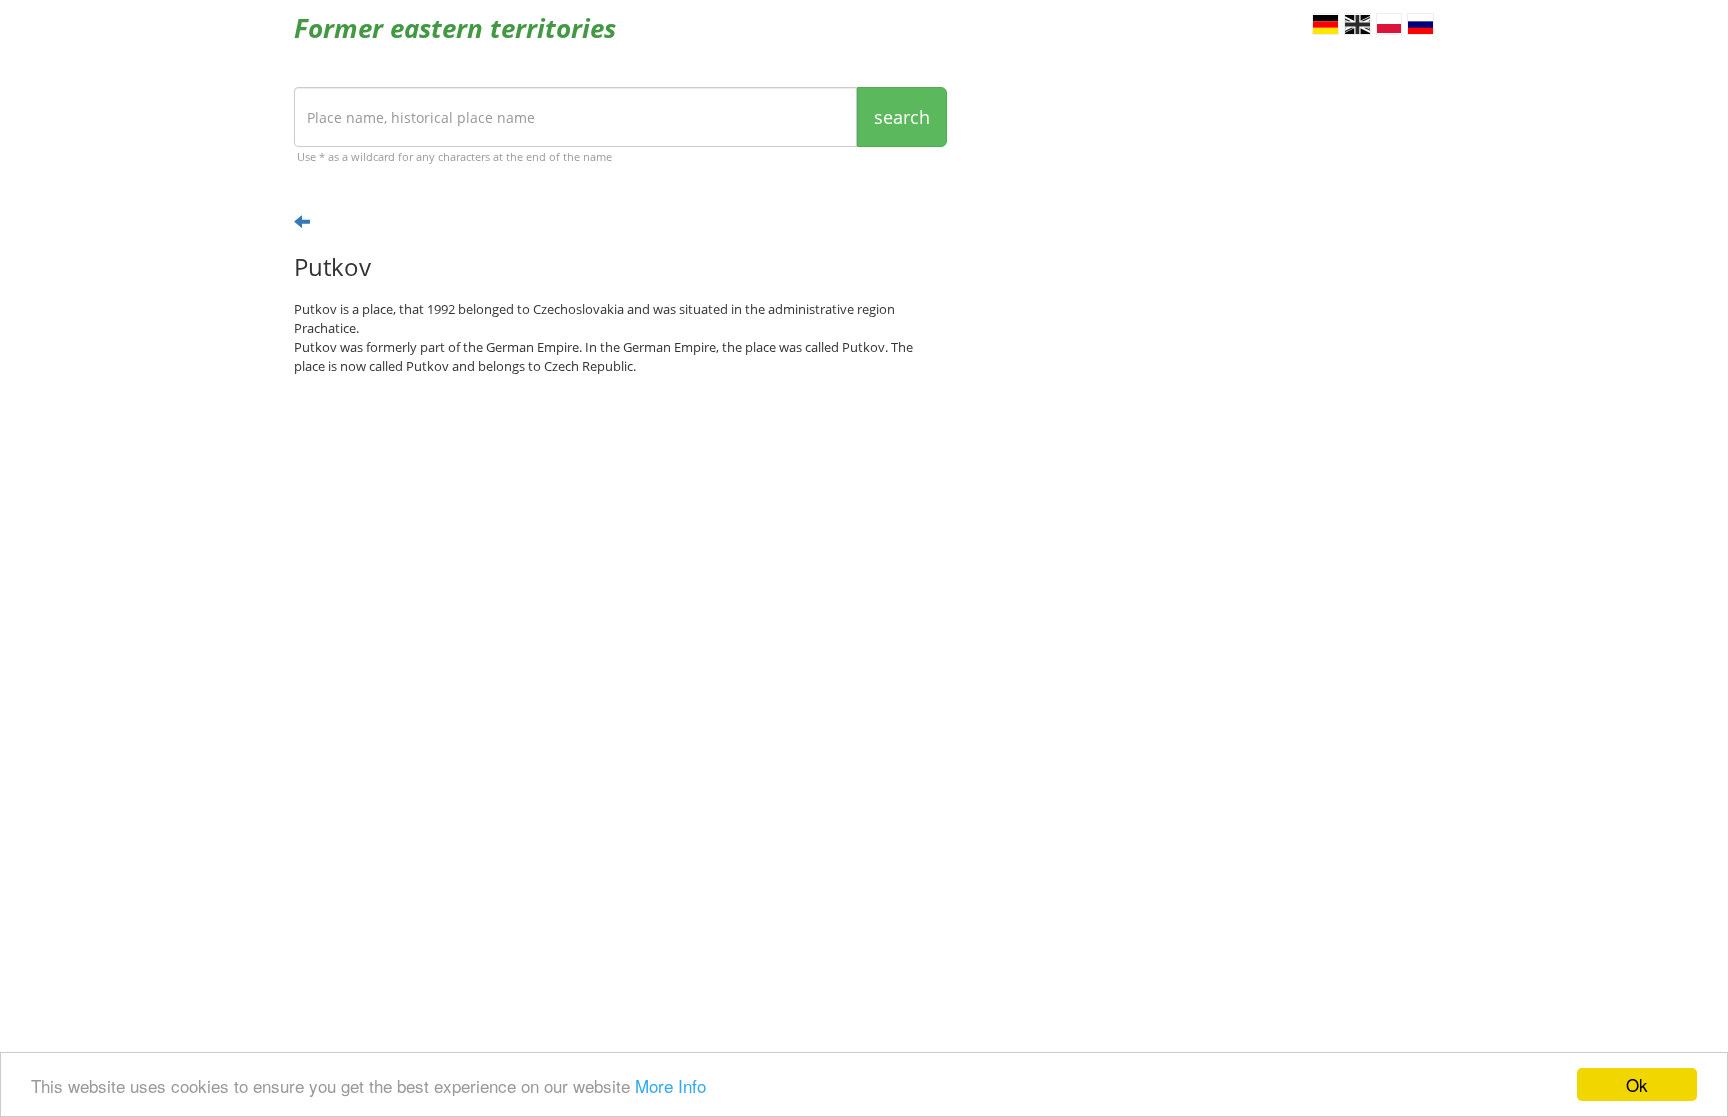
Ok (1637, 1084)
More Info (670, 1085)
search (902, 117)
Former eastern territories (455, 28)
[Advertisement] (620, 546)
